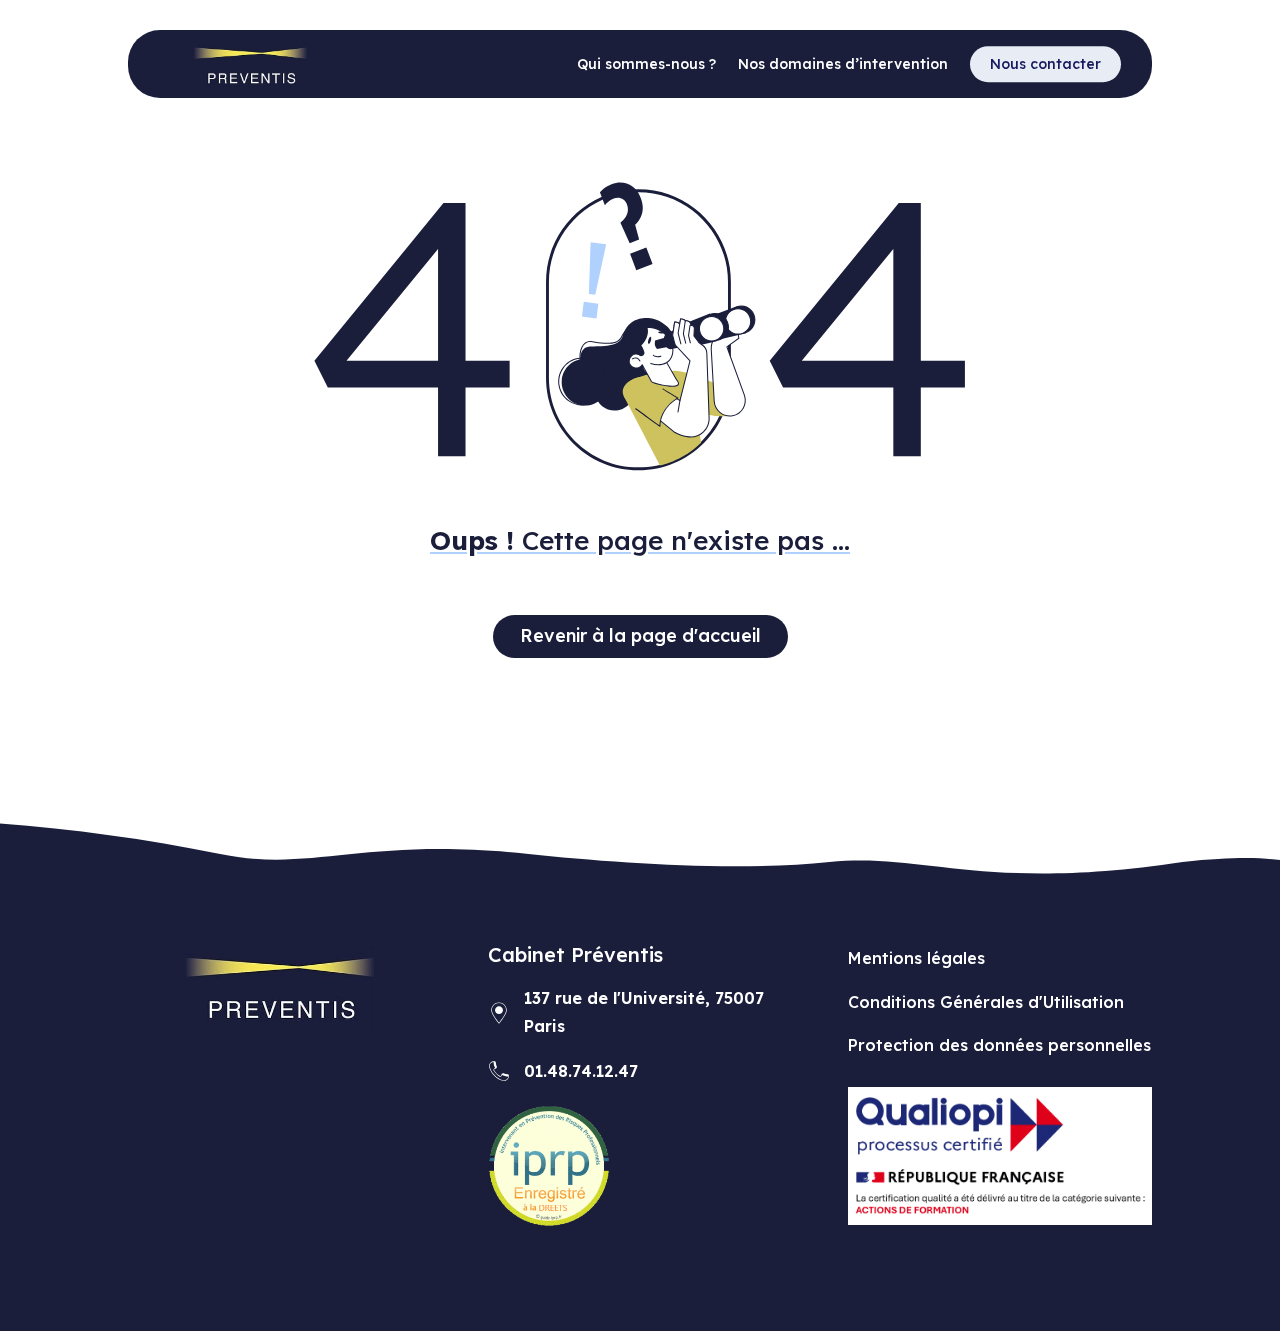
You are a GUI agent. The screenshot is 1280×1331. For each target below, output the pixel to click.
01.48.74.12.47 (581, 1071)
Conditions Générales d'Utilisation (986, 1002)
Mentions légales (916, 958)
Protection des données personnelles (999, 1045)
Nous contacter (1045, 64)
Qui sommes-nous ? (646, 65)
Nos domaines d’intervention (843, 65)
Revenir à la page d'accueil (640, 635)
